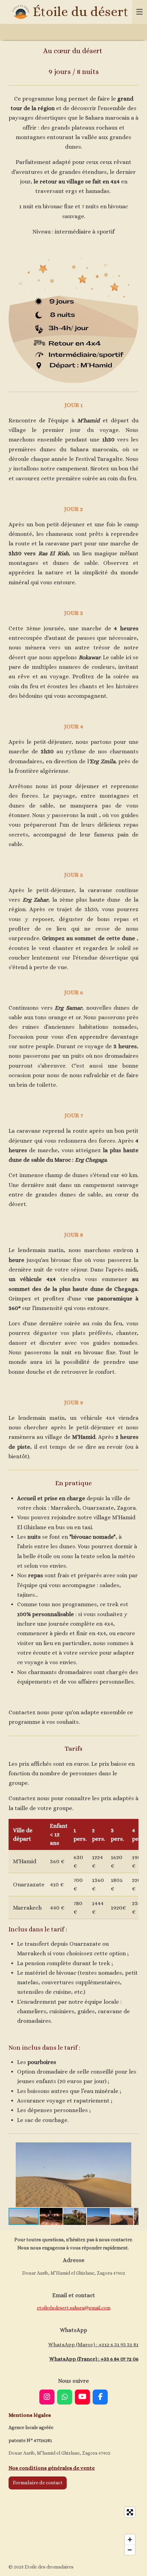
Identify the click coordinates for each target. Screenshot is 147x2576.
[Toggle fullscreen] (130, 2512)
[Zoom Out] (130, 2550)
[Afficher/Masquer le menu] (139, 12)
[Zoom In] (130, 2540)
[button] (132, 2149)
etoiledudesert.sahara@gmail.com (74, 2308)
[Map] (73, 2531)
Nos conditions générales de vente (52, 2468)
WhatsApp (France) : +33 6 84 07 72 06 (94, 2359)
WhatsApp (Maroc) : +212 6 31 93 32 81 (93, 2345)
